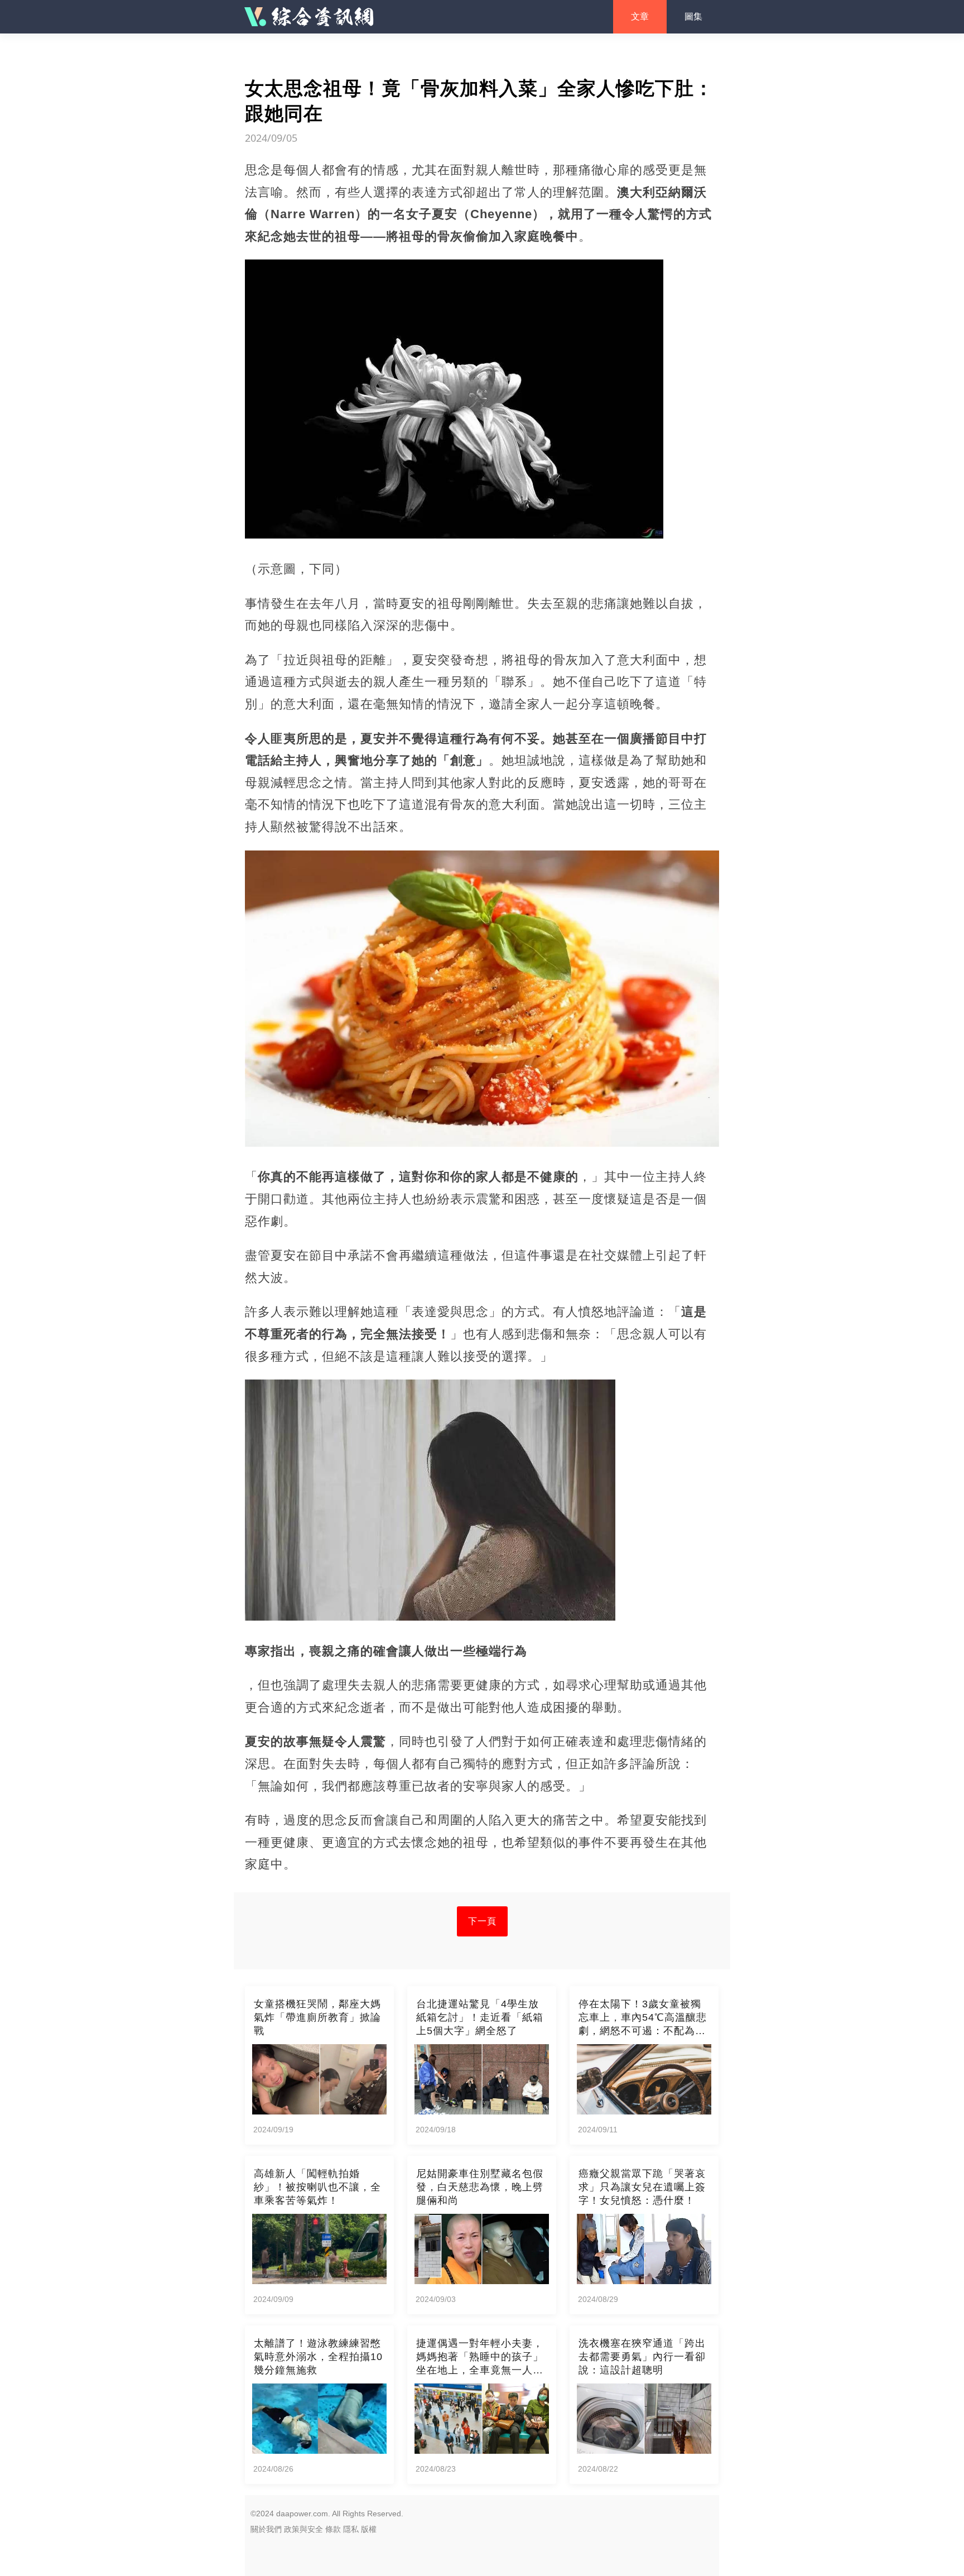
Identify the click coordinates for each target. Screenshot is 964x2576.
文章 (640, 16)
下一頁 (482, 1921)
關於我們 (266, 2529)
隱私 (351, 2529)
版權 (369, 2529)
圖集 (693, 16)
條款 (333, 2529)
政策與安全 (303, 2529)
